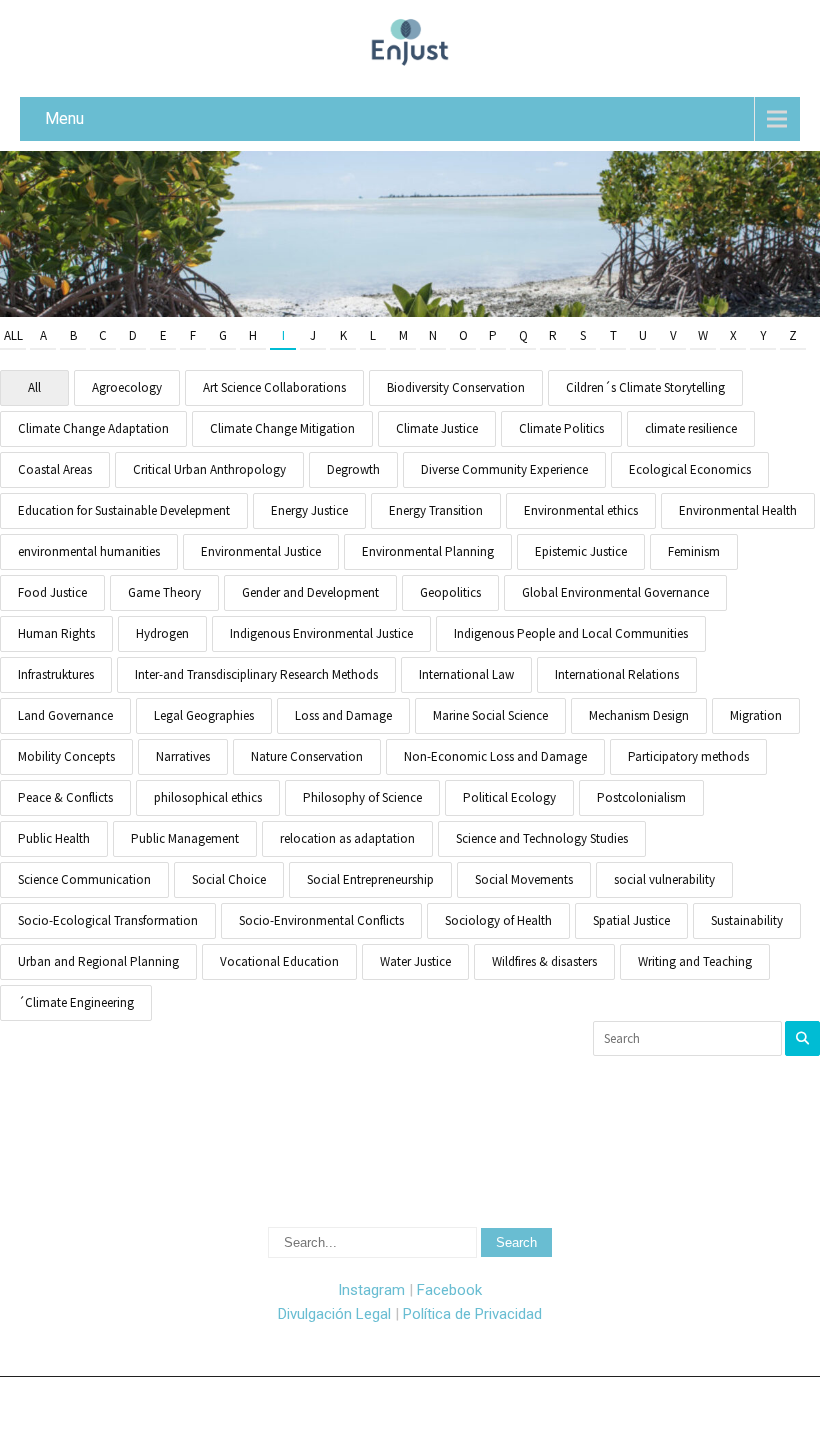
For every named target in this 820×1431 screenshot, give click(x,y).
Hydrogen (162, 633)
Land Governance (65, 715)
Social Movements (524, 879)
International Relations (617, 674)
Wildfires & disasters (544, 961)
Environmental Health (738, 510)
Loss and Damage (343, 715)
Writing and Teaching (695, 961)
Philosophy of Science (362, 797)
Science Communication (84, 879)
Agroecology (127, 387)
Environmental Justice (261, 551)
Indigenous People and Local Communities (571, 633)
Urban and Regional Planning (98, 961)
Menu (64, 118)
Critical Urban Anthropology (209, 469)
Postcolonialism (641, 797)
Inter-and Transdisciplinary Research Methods (256, 674)
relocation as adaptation (347, 838)
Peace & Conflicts (65, 797)
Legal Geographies (204, 715)
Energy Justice (309, 510)
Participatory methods (688, 756)
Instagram (371, 1290)
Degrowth (353, 469)
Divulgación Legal (334, 1314)
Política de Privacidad (472, 1314)
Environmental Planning (428, 551)
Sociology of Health (498, 920)
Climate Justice (437, 428)
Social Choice (229, 879)
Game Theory (164, 592)
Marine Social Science (490, 715)
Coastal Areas (55, 469)
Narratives (183, 756)
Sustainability (747, 920)
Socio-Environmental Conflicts (321, 920)
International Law (466, 674)
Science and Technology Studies (542, 838)
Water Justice (415, 961)
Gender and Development (310, 592)
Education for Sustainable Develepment (124, 510)
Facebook (449, 1290)
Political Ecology (509, 797)
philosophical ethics (208, 797)
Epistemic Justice (581, 551)
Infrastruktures (56, 674)
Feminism (694, 551)
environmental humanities (89, 551)
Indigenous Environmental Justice (321, 633)
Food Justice (52, 592)
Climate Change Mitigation (282, 428)
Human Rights (56, 633)
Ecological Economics (690, 469)
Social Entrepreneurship (370, 879)
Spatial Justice (631, 920)
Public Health (54, 838)
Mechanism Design (639, 715)
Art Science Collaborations (274, 387)
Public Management (185, 838)
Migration (756, 715)
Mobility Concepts (66, 756)
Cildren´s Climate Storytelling (645, 387)
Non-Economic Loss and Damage (495, 756)
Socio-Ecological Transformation (108, 920)
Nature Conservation (307, 756)
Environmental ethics (581, 510)
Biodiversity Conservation (456, 387)
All (13, 335)
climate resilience (691, 428)
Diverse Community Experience (504, 469)
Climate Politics (561, 428)
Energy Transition (436, 510)
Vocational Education (279, 961)
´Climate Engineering (76, 1002)
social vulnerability (664, 879)
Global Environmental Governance (615, 592)
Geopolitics (450, 592)
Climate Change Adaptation (93, 428)
